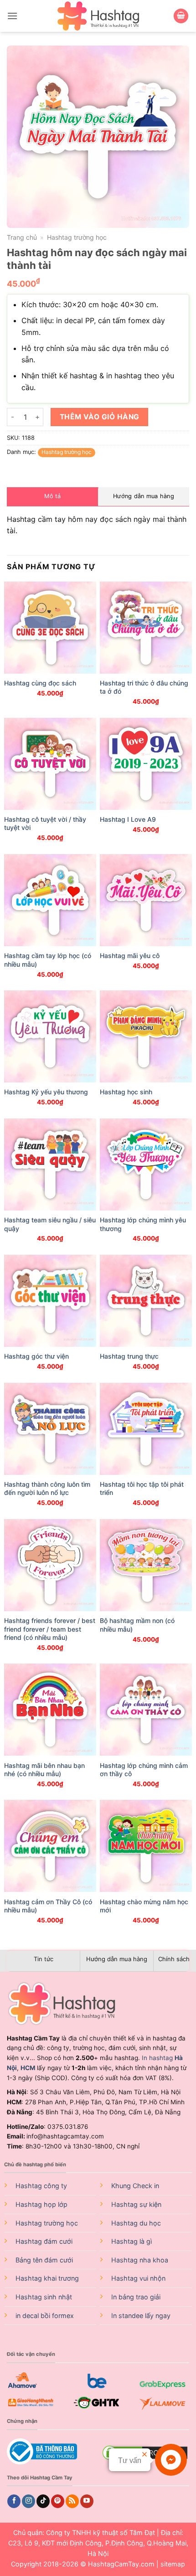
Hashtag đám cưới (44, 2241)
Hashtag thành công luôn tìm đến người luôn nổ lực (47, 1488)
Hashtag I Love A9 (128, 819)
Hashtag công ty (41, 2186)
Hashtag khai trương (47, 2278)
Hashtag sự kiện (136, 2204)
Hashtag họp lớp (41, 2204)
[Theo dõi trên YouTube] (87, 2501)
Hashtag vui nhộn (138, 2278)
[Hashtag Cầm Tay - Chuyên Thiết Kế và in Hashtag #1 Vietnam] (98, 16)
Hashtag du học (136, 2223)
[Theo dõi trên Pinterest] (58, 2501)
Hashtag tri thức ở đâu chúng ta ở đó (144, 687)
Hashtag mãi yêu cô (130, 956)
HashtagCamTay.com (121, 2564)
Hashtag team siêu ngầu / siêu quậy (50, 1224)
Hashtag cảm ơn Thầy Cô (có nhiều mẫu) (48, 1906)
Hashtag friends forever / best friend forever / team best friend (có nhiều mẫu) (50, 1629)
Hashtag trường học (77, 237)
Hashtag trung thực (129, 1356)
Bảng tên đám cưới (44, 2260)
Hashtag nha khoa (140, 2260)
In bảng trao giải (136, 2297)
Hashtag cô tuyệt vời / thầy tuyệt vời (45, 823)
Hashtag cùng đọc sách (40, 683)
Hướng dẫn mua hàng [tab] (144, 496)
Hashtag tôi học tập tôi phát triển (142, 1488)
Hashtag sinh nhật (44, 2297)
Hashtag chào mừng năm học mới (144, 1906)
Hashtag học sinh (126, 1092)
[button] (12, 16)
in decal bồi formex (45, 2316)
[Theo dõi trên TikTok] (43, 2501)
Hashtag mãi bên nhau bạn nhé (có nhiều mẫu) (44, 1770)
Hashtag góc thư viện (36, 1356)
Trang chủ (22, 237)
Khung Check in (135, 2186)
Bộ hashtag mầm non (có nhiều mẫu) (137, 1625)
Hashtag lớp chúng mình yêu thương (143, 1224)
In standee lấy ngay (141, 2316)
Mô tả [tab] (52, 496)
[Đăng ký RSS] (72, 2501)
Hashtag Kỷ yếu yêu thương (46, 1092)
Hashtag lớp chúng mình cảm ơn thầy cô (144, 1770)
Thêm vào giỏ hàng (100, 417)
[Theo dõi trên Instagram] (28, 2501)
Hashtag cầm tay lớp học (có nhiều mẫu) (48, 960)
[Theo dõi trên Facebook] (14, 2501)
